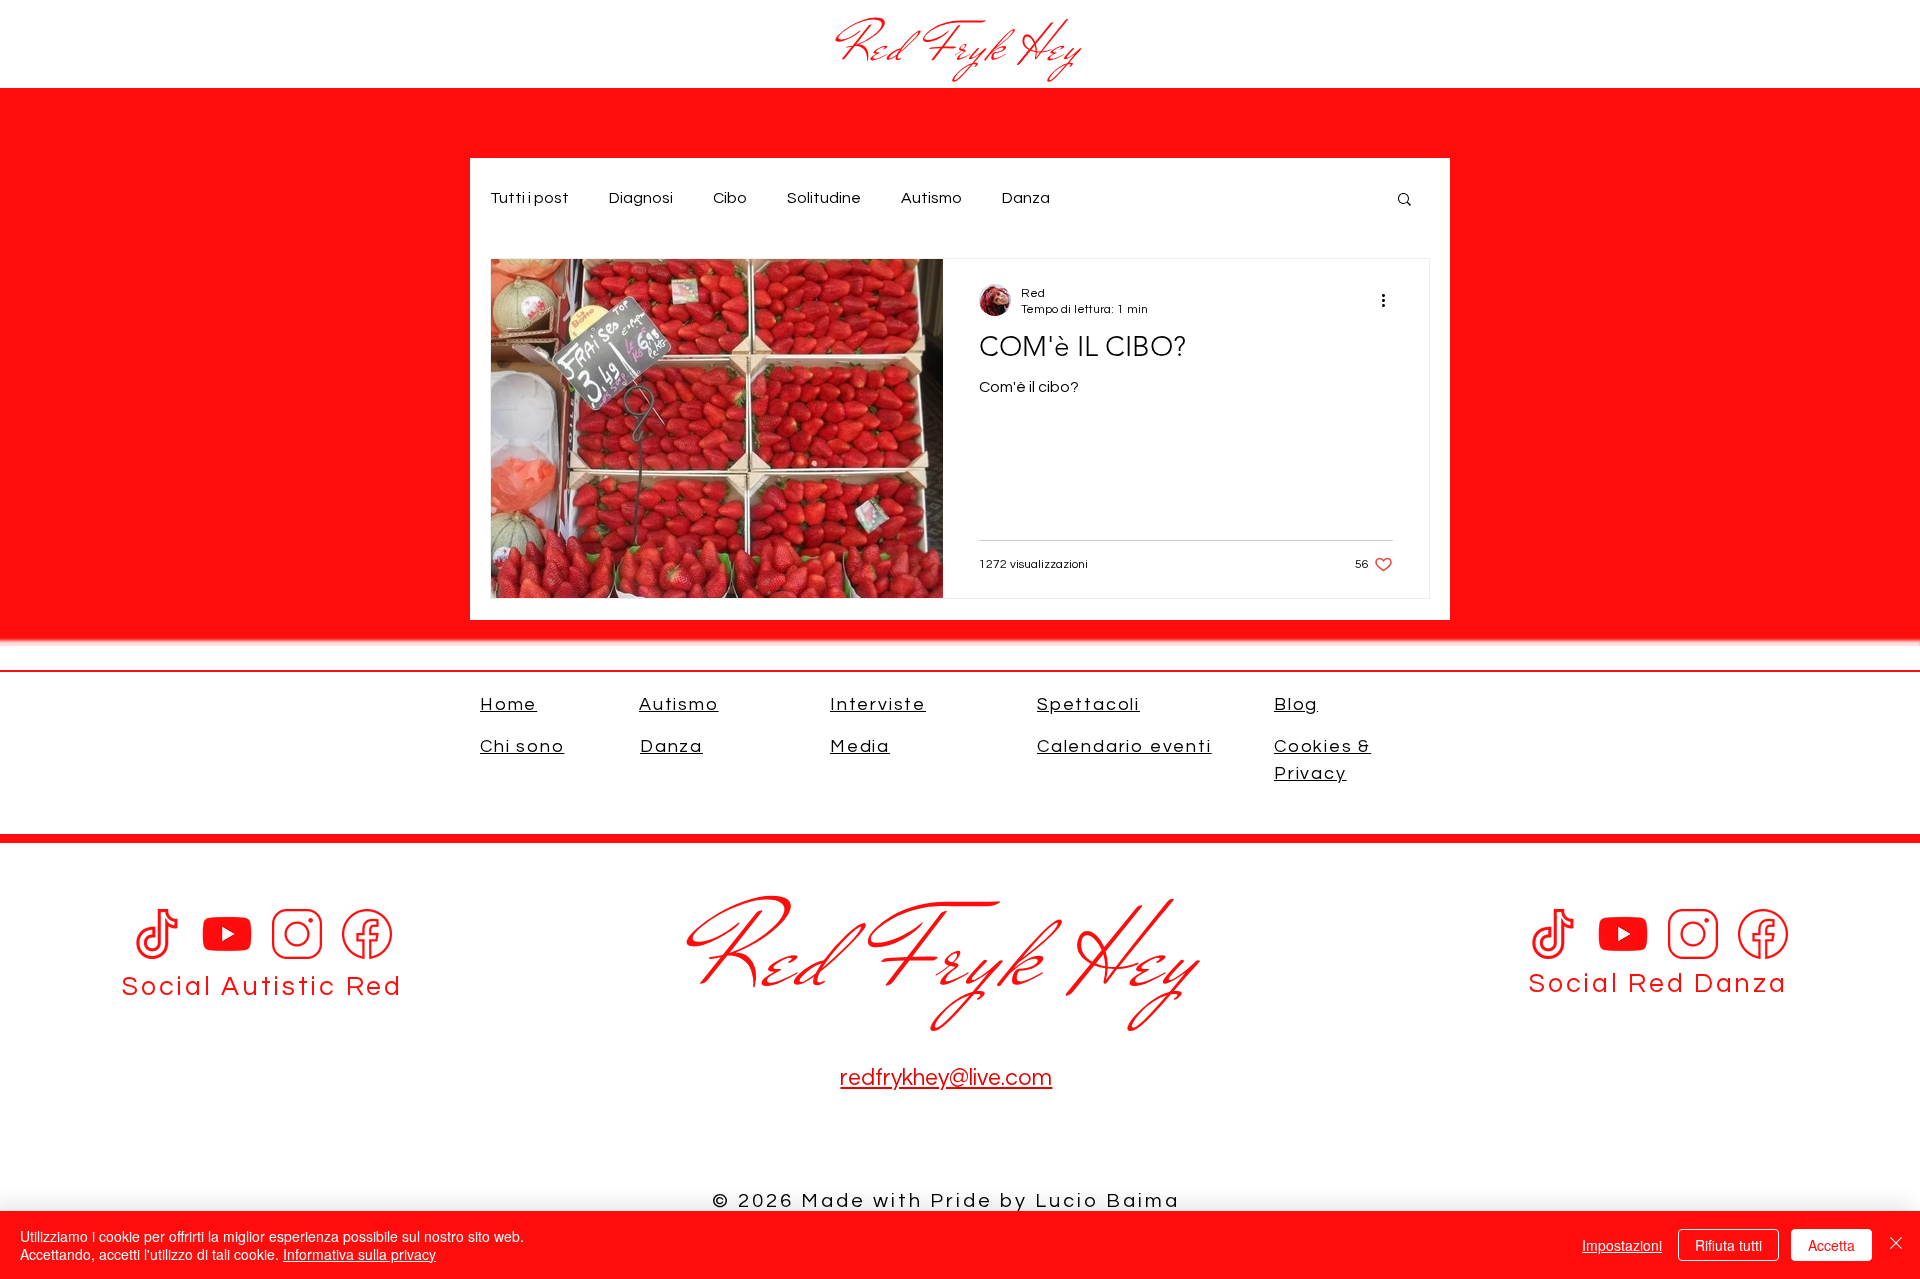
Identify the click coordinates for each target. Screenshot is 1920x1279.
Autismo (931, 198)
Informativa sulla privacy (359, 1254)
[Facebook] (367, 934)
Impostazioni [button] (1622, 1245)
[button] (1404, 200)
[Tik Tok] (157, 934)
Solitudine (824, 198)
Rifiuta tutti (1728, 1245)
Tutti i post (529, 198)
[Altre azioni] (1390, 300)
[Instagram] (297, 934)
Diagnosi (641, 198)
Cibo (730, 198)
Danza (1026, 198)
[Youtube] (227, 934)
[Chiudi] (1896, 1245)
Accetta (1831, 1245)
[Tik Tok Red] (1553, 934)
